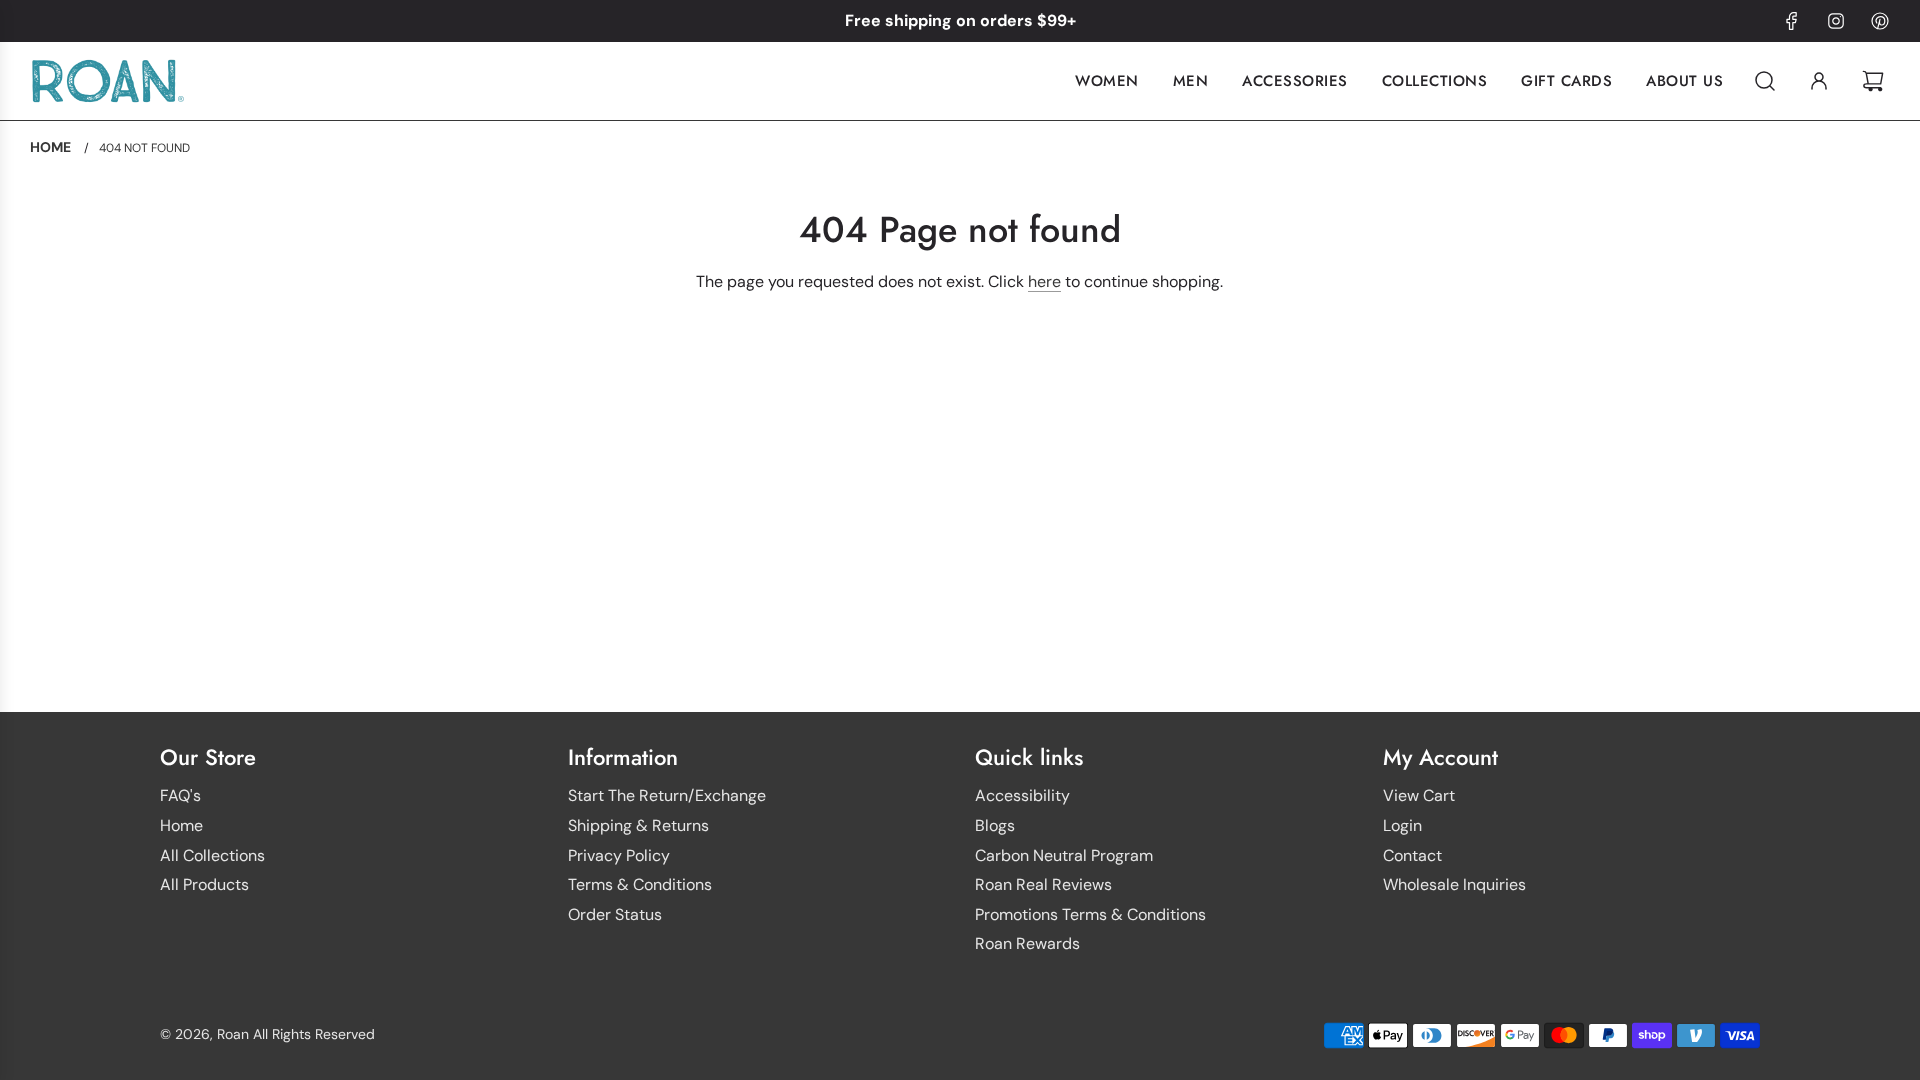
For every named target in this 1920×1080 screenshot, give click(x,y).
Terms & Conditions (640, 884)
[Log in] (1819, 81)
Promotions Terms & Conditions (1090, 914)
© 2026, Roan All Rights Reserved (267, 1034)
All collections (212, 855)
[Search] (1765, 81)
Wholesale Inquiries (1454, 884)
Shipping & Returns (638, 825)
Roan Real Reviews (1043, 884)
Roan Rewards (1027, 943)
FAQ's (180, 795)
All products (204, 884)
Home (181, 825)
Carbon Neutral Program (1064, 855)
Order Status (615, 914)
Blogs (995, 825)
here (1044, 281)
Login (1402, 825)
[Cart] (1875, 81)
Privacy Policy (619, 855)
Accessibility (1022, 795)
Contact (1412, 855)
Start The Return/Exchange (667, 795)
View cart (1419, 795)
